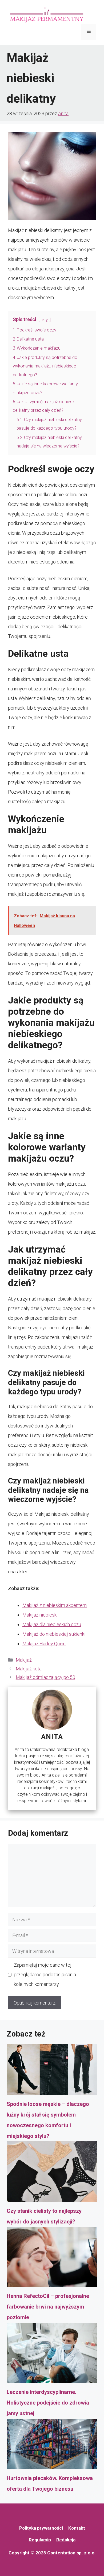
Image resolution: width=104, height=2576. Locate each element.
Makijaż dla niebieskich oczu (52, 1624)
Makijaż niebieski (40, 1615)
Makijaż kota (29, 1669)
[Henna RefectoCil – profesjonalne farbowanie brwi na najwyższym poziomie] (52, 2259)
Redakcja (66, 2540)
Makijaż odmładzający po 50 (45, 1677)
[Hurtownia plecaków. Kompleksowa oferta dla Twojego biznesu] (52, 2446)
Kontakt (77, 2528)
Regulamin (40, 2540)
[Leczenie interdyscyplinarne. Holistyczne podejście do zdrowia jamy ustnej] (52, 2355)
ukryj (45, 320)
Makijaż (24, 1660)
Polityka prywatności (41, 2528)
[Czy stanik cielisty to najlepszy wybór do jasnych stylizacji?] (52, 2173)
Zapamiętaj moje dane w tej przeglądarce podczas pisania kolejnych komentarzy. (45, 1975)
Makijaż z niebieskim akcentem (55, 1605)
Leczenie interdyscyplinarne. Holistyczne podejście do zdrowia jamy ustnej (48, 2403)
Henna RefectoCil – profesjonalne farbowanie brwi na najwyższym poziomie (48, 2307)
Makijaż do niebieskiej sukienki (54, 1634)
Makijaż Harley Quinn (44, 1644)
